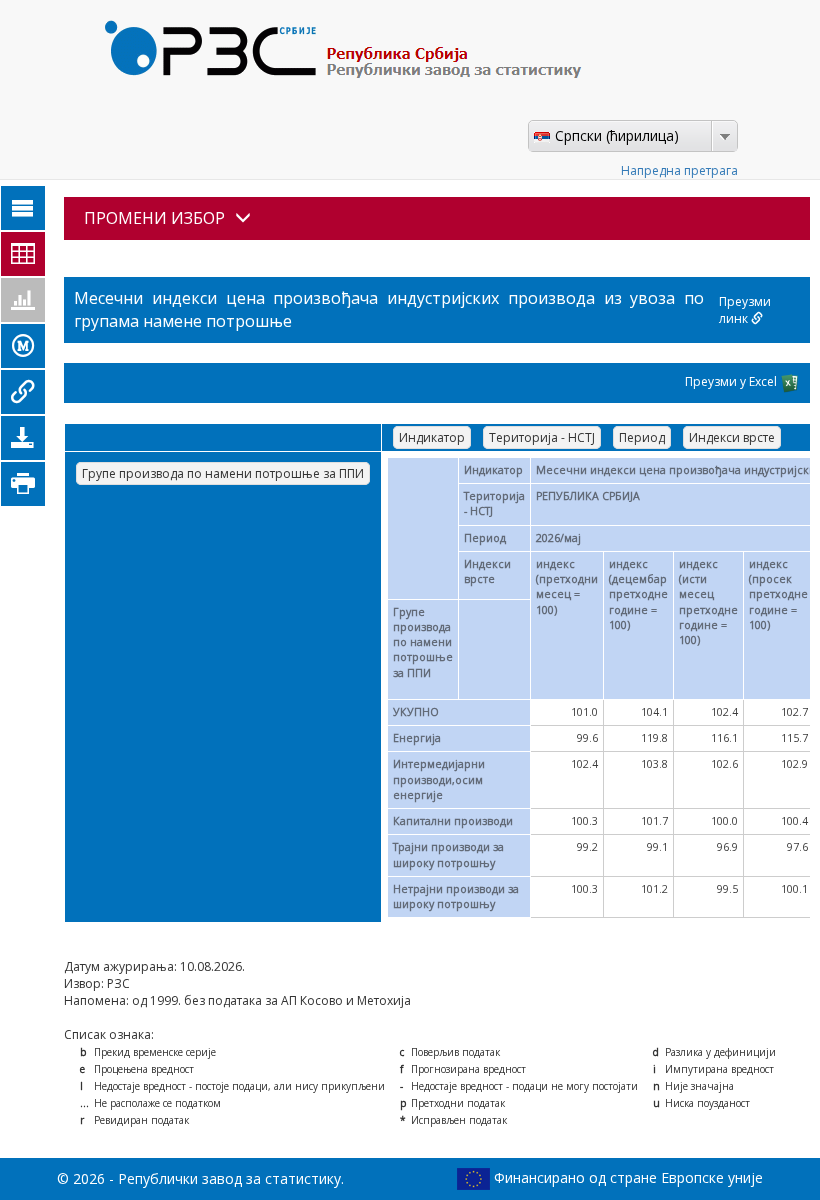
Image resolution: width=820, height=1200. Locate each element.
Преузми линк (745, 310)
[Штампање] (23, 484)
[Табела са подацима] (23, 254)
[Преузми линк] (23, 392)
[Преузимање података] (23, 438)
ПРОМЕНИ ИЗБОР (154, 218)
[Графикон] (23, 300)
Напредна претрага (679, 170)
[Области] (23, 208)
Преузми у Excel (732, 381)
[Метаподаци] (23, 346)
